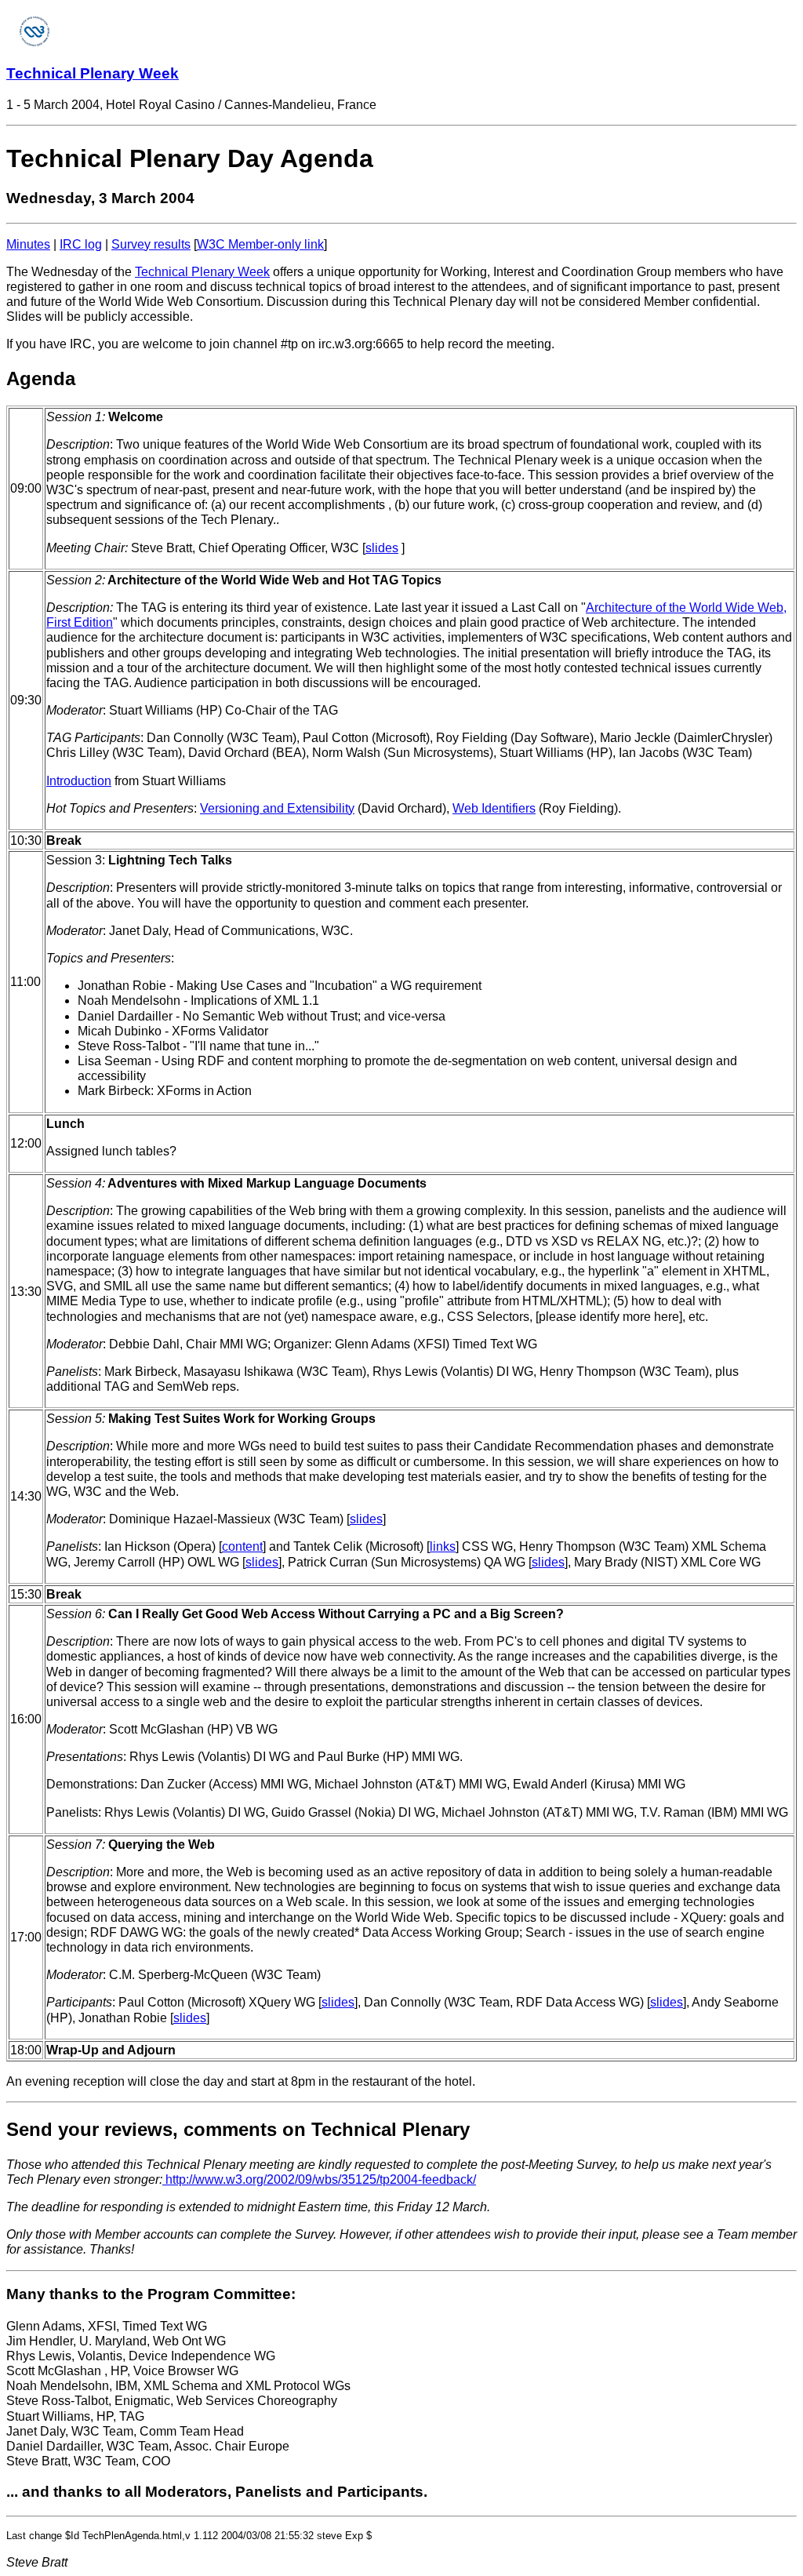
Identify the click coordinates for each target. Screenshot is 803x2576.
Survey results (151, 244)
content (242, 1546)
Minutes (28, 244)
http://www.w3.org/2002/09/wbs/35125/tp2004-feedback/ (319, 2179)
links (443, 1546)
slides (382, 548)
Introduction (79, 781)
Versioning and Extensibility (277, 808)
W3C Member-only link (260, 244)
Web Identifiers (494, 808)
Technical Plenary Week (93, 73)
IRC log (81, 244)
